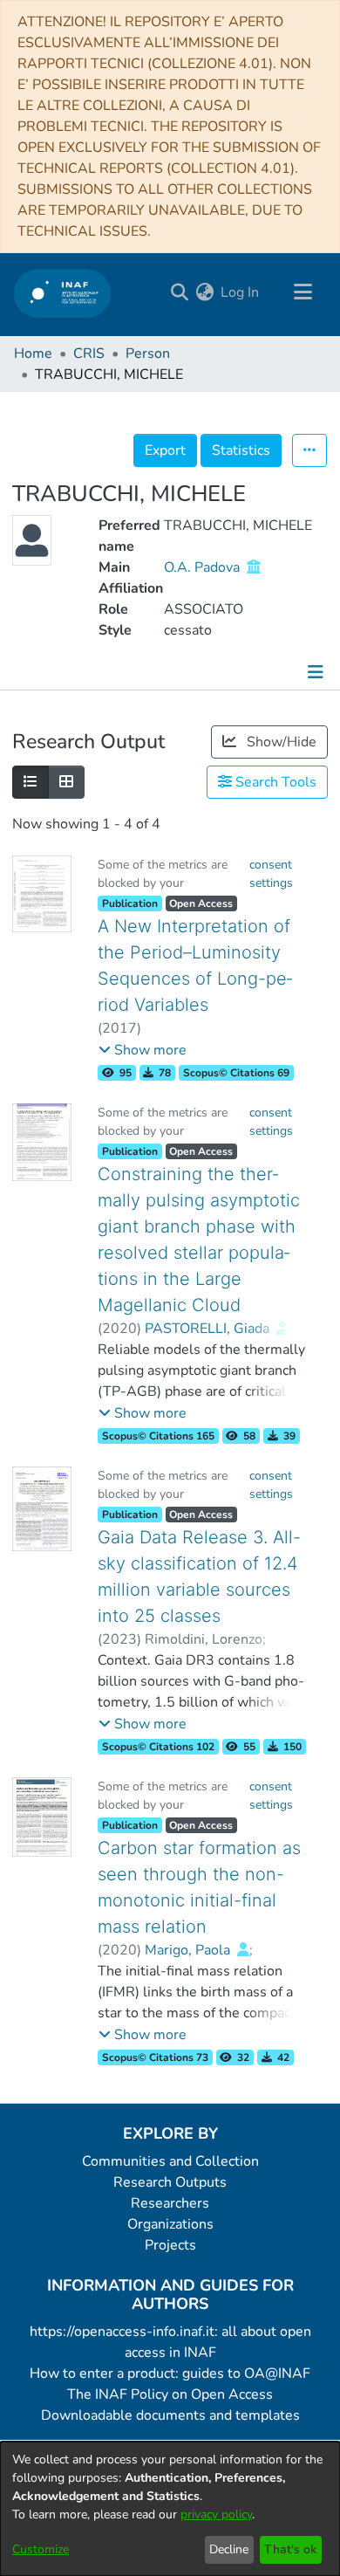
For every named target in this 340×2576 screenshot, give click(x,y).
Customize (41, 2549)
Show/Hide (280, 742)
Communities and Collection (170, 2161)
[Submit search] (179, 292)
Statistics (241, 450)
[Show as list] (31, 782)
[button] (143, 1050)
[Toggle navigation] (303, 292)
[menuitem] (204, 292)
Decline (229, 2549)
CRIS (89, 354)
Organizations (170, 2224)
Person (148, 354)
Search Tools (274, 782)
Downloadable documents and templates (170, 2415)
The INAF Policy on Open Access (170, 2394)
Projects (170, 2245)
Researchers (170, 2203)
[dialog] (170, 2509)
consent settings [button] (271, 874)
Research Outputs (170, 2182)
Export (165, 450)
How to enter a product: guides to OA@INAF (170, 2373)
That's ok (290, 2549)
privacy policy (216, 2514)
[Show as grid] (66, 782)
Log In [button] (241, 292)
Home (33, 354)
